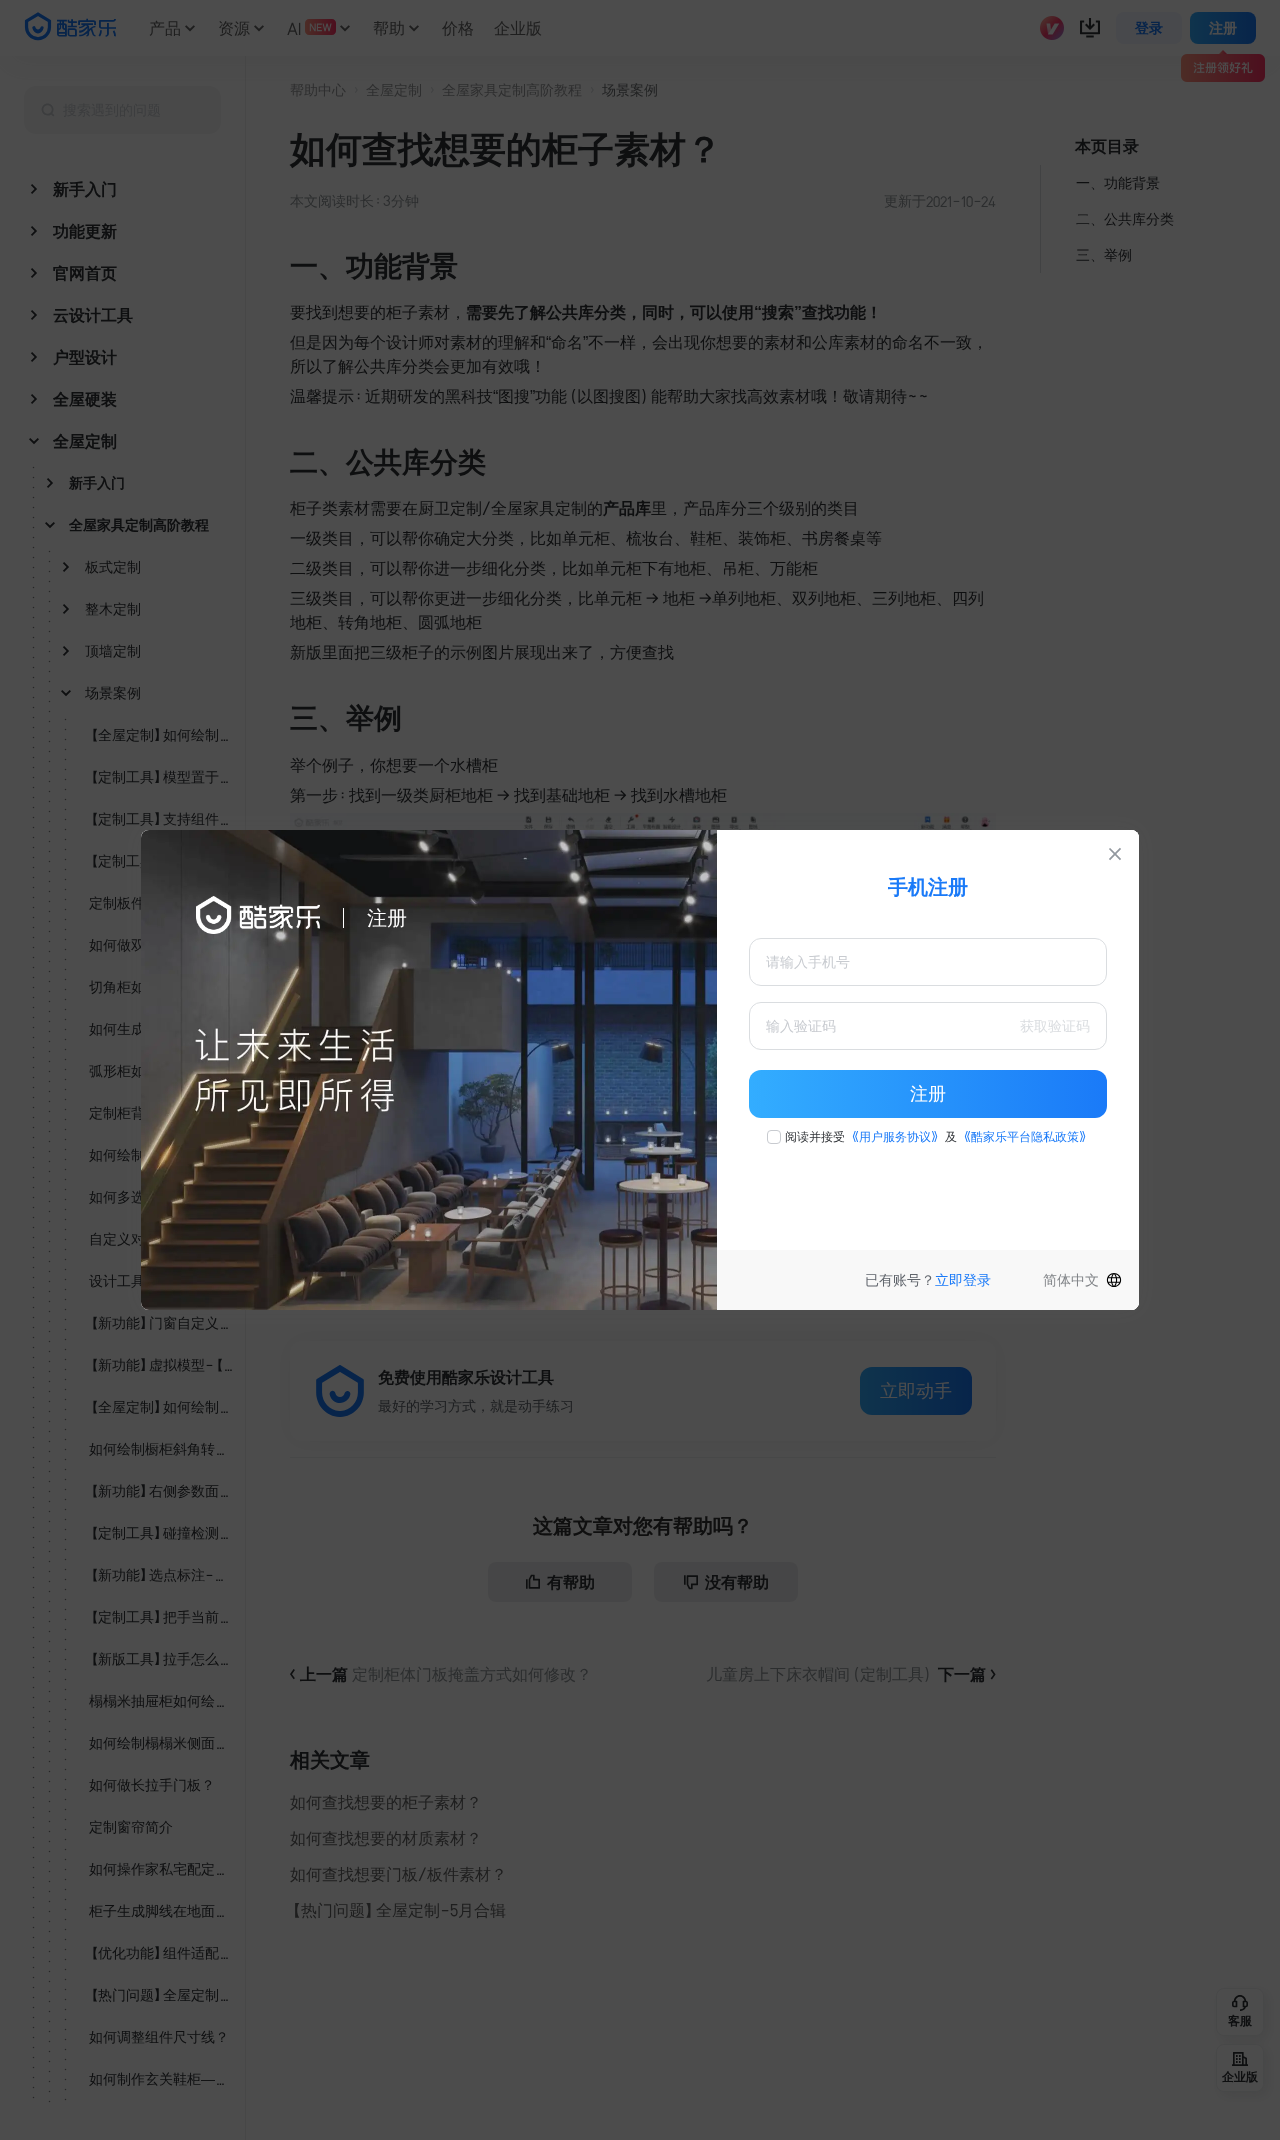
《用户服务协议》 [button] (895, 1137)
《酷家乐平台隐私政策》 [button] (1025, 1137)
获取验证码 (1055, 1026)
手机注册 (928, 887)
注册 (928, 1094)
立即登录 (963, 1280)
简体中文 (1071, 1280)
